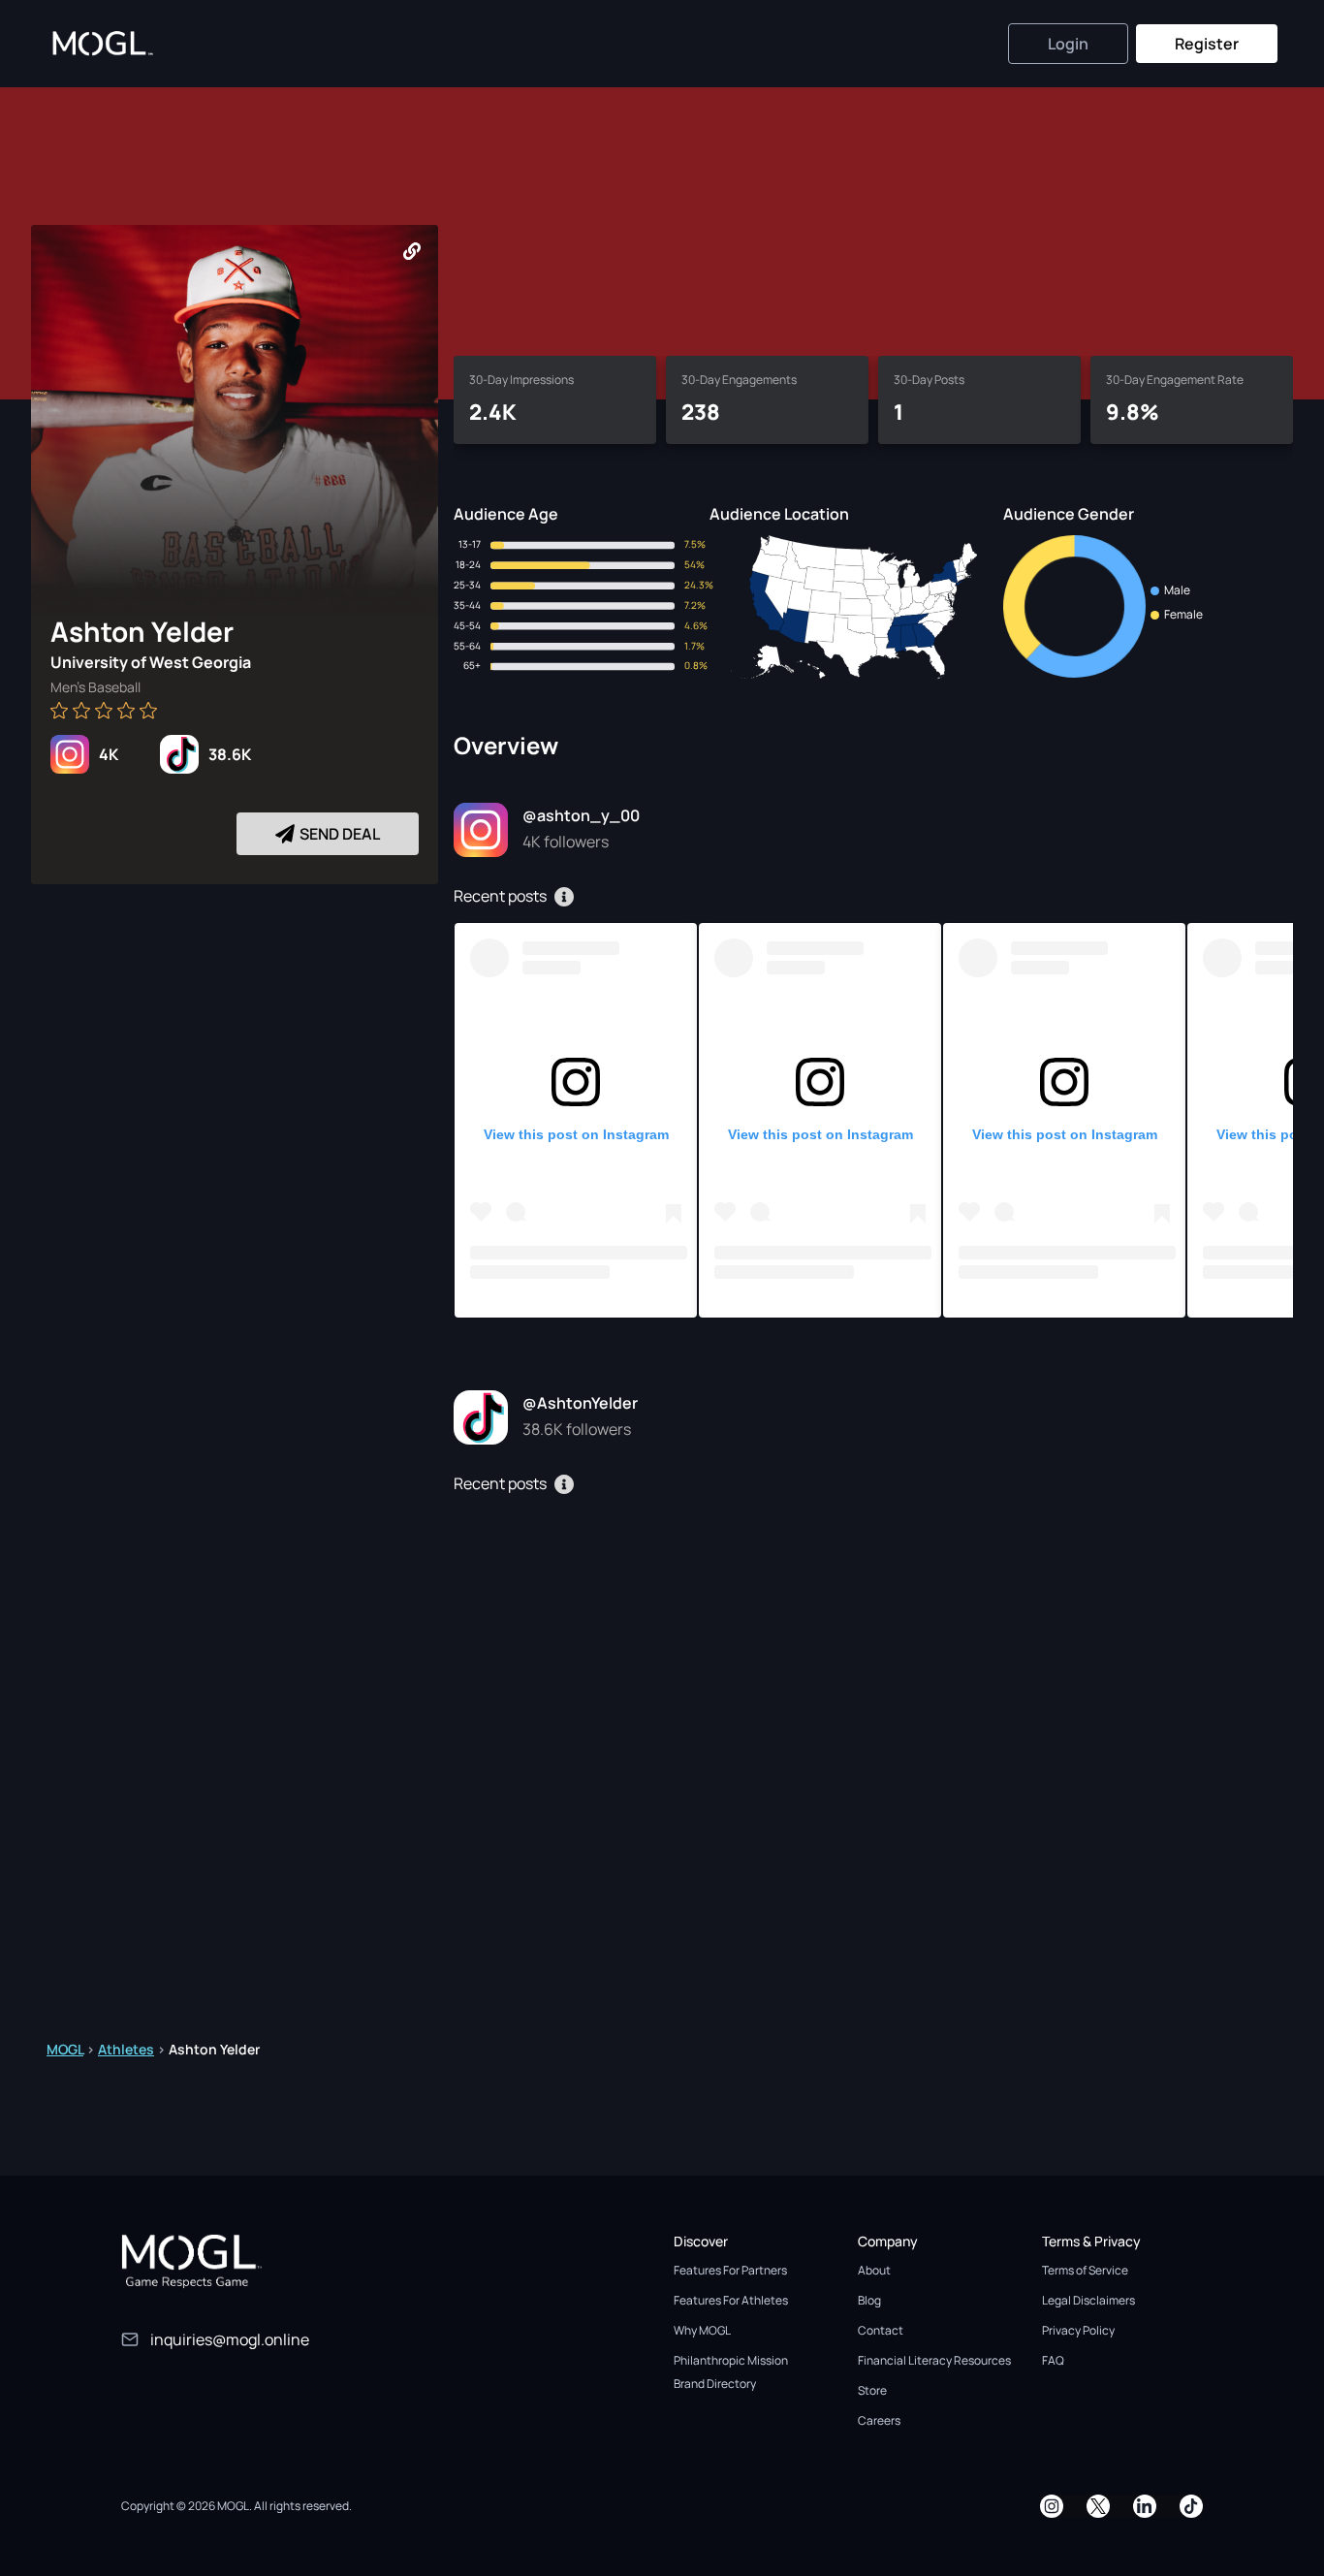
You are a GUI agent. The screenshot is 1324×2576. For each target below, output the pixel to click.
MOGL (65, 2049)
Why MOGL (702, 2330)
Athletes (126, 2049)
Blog (869, 2300)
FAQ (1053, 2360)
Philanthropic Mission (731, 2360)
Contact (881, 2330)
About (874, 2270)
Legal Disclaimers (1088, 2300)
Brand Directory (715, 2384)
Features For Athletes (731, 2300)
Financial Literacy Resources (934, 2360)
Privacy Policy (1078, 2330)
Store (872, 2390)
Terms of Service (1085, 2270)
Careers (879, 2420)
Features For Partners (730, 2270)
